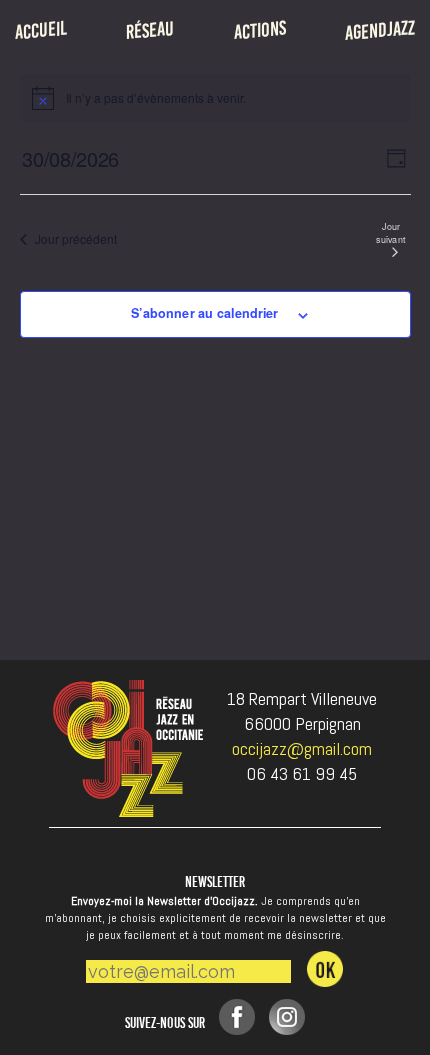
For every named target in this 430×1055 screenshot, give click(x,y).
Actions (260, 30)
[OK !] (325, 969)
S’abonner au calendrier (204, 313)
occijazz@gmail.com (302, 748)
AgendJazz (380, 30)
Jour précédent (76, 238)
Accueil (41, 30)
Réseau (150, 30)
